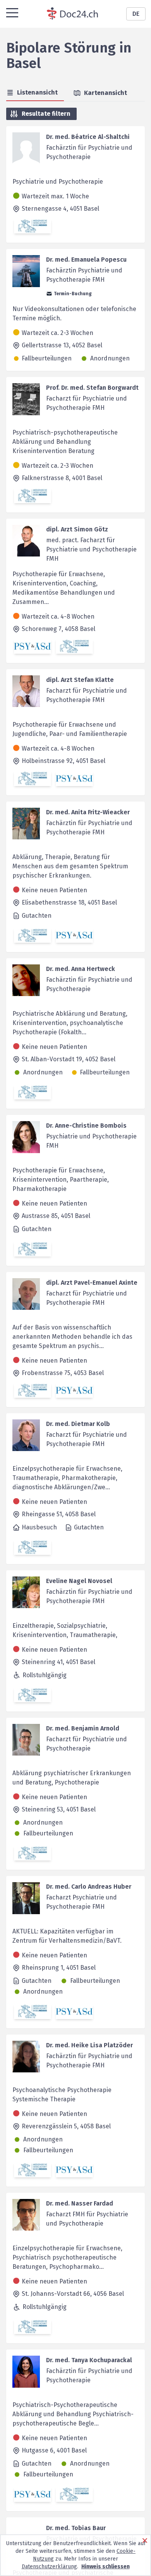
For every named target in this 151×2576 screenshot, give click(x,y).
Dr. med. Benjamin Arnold (83, 1728)
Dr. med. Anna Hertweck (81, 969)
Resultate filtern (46, 114)
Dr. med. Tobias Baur (76, 2528)
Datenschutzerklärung (49, 2567)
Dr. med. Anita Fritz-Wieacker (88, 812)
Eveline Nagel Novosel (79, 1581)
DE (136, 14)
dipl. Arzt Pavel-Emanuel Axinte (92, 1283)
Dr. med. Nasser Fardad (80, 2203)
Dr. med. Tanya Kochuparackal (89, 2360)
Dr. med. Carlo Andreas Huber (89, 1887)
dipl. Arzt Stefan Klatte (80, 680)
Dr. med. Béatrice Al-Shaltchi (88, 137)
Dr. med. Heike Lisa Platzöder (89, 2045)
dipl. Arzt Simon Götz (77, 529)
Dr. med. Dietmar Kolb (78, 1424)
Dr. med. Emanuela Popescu (86, 260)
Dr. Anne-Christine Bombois (86, 1126)
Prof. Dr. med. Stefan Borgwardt (92, 388)
